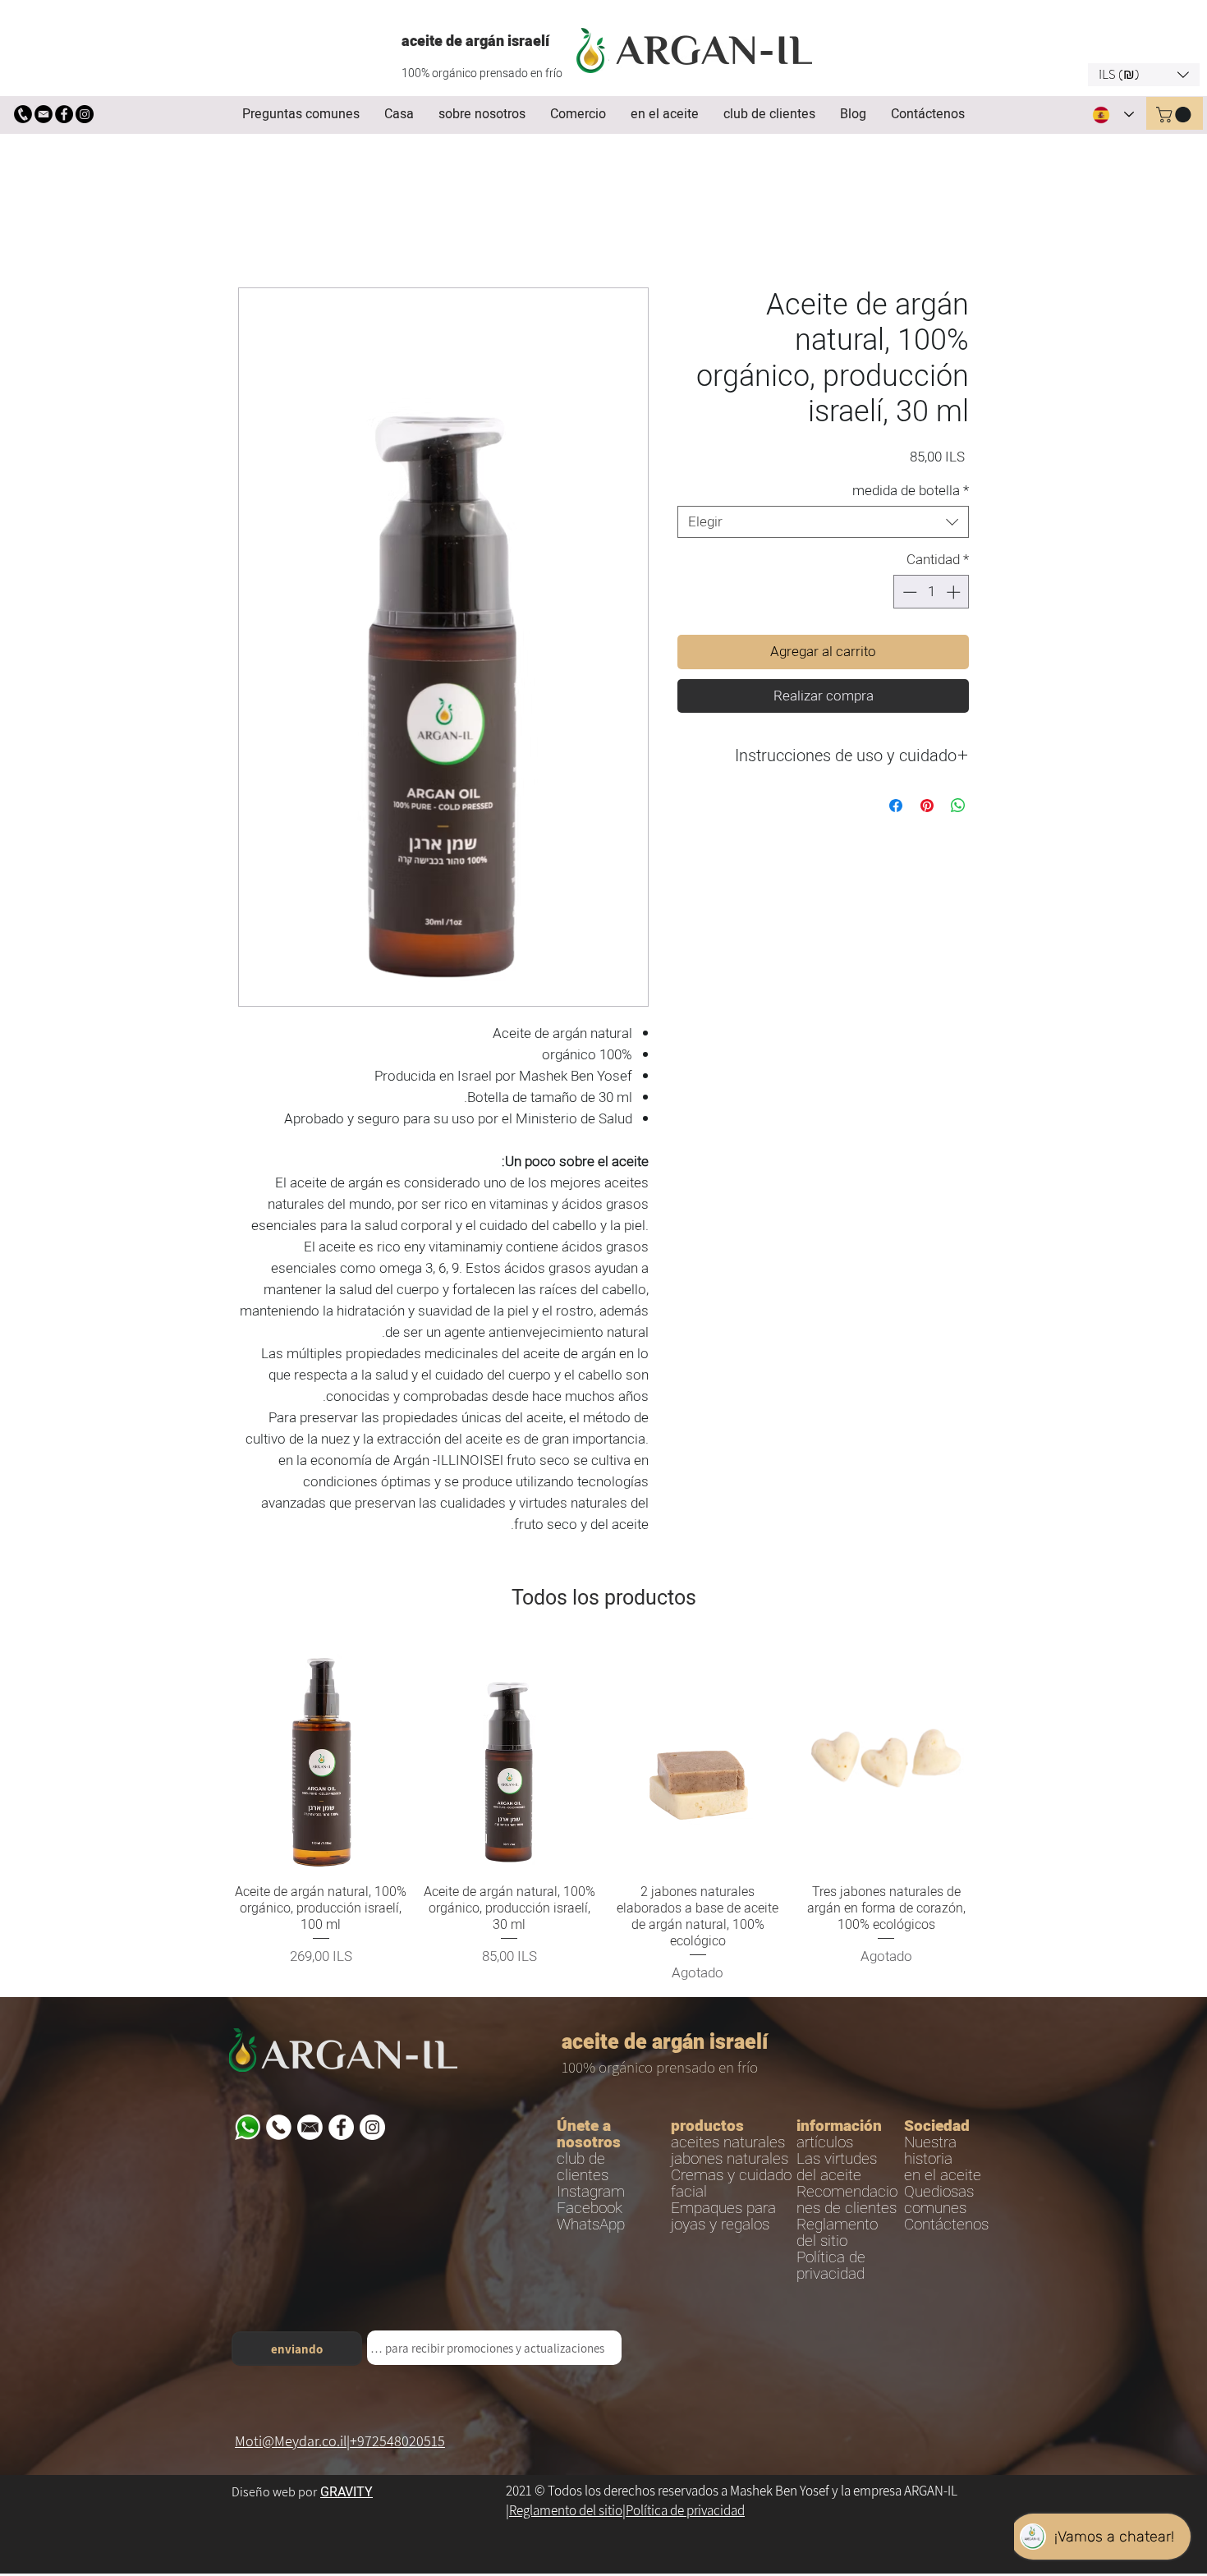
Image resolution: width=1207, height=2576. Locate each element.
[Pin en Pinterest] (927, 808)
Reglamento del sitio (566, 2513)
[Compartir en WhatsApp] (958, 808)
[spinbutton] (932, 595)
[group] (603, 1815)
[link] (1175, 115)
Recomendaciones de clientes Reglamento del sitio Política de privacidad (847, 2235)
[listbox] (1144, 75)
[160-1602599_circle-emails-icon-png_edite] (44, 114)
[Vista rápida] (321, 1759)
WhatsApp (591, 2227)
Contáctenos (946, 2227)
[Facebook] (64, 114)
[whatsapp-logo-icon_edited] (248, 2130)
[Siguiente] (996, 1757)
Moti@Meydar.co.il (291, 2443)
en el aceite (943, 2178)
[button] (1144, 75)
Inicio (252, 230)
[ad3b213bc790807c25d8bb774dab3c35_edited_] (23, 114)
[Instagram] (85, 114)
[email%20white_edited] (310, 2130)
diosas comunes (939, 2202)
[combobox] (823, 524)
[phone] (279, 2130)
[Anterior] (211, 1757)
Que (918, 2194)
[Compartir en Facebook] (896, 808)
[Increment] (955, 595)
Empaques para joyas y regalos (723, 2219)
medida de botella (911, 493)
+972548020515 (397, 2443)
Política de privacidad (685, 2513)
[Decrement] (908, 595)
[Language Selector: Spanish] (1113, 115)
